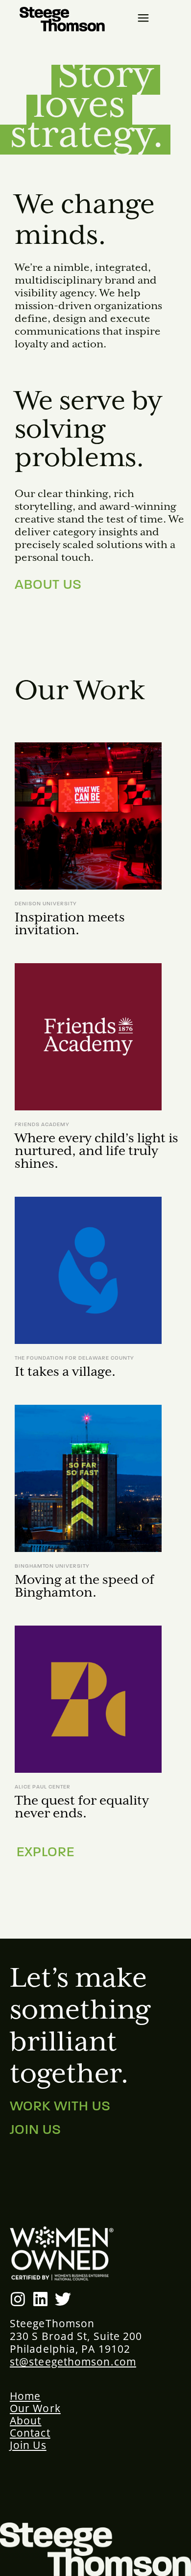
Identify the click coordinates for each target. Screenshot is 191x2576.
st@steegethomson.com (73, 2362)
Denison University (46, 904)
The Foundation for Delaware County (74, 1358)
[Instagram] (18, 2299)
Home (25, 2396)
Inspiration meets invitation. (70, 924)
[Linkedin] (40, 2299)
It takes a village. (65, 1372)
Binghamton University (52, 1566)
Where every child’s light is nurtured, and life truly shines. (96, 1151)
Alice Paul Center (43, 1787)
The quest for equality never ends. (82, 1807)
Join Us (28, 2445)
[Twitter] (63, 2299)
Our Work (35, 2408)
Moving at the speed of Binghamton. (84, 1587)
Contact (30, 2433)
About (26, 2420)
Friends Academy (42, 1125)
